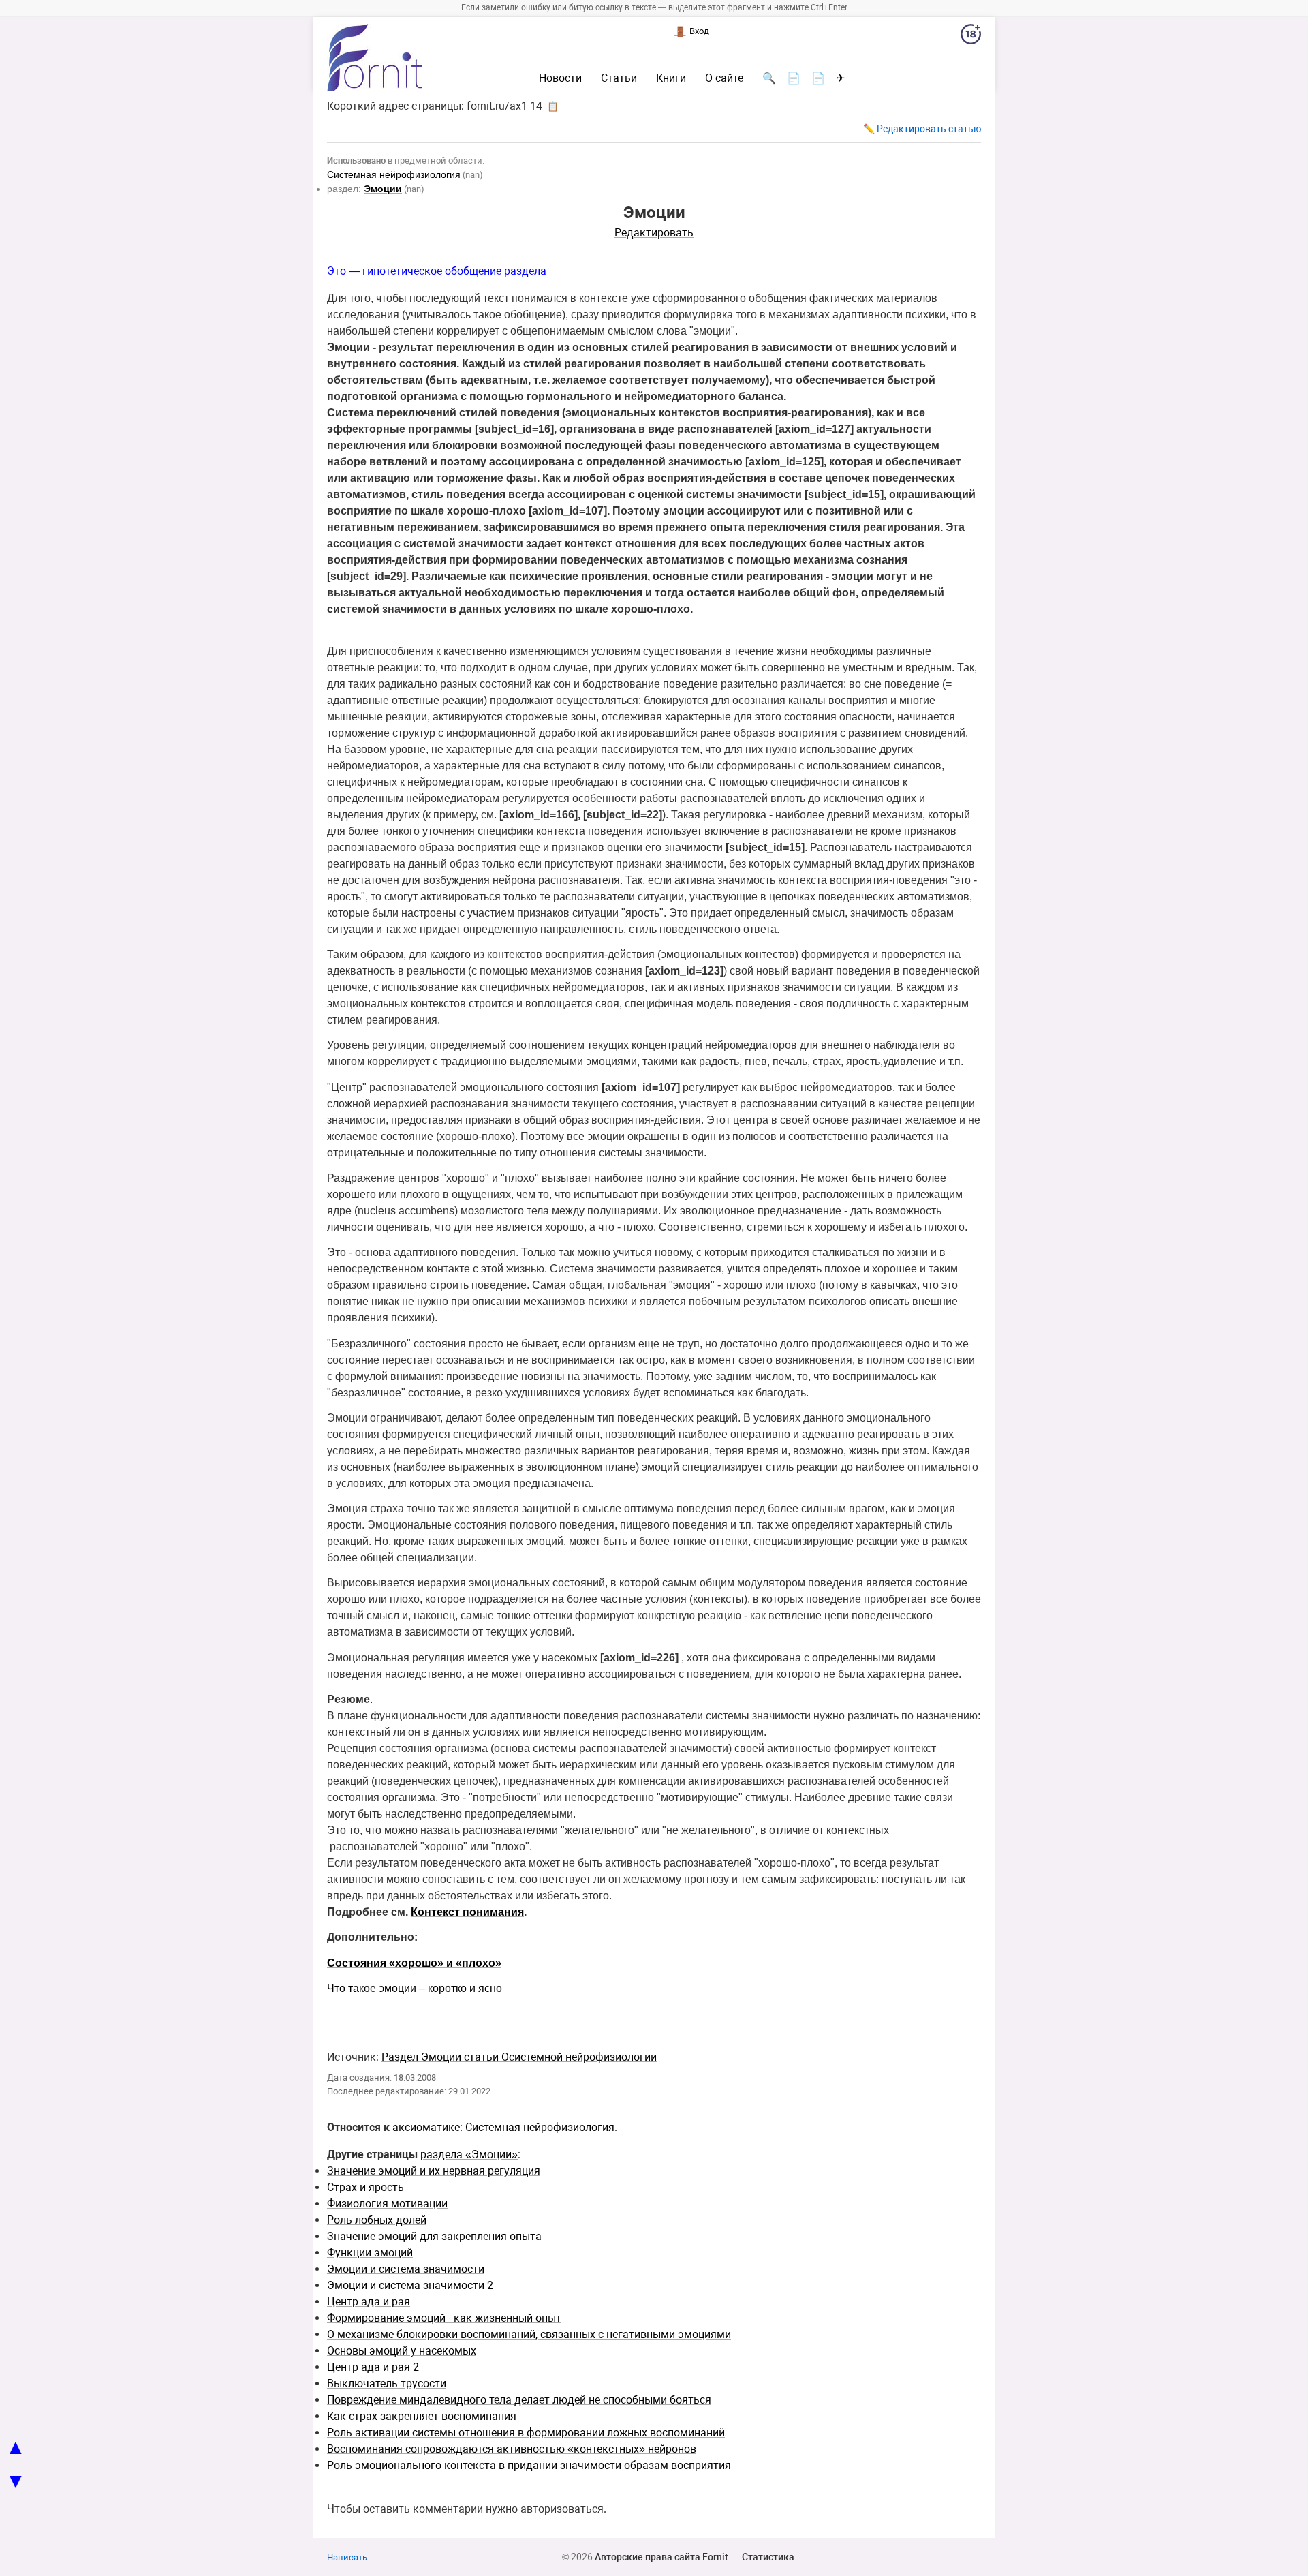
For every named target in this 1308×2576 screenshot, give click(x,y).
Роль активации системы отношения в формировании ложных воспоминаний (526, 2433)
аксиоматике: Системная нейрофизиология (503, 2127)
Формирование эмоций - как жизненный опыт (444, 2318)
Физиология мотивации (387, 2204)
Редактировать (654, 233)
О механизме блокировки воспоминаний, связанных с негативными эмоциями (529, 2334)
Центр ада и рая (369, 2302)
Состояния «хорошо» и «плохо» (414, 1963)
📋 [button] (553, 106)
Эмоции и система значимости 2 (410, 2285)
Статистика (768, 2557)
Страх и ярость (365, 2187)
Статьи (619, 78)
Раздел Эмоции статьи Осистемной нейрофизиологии (519, 2057)
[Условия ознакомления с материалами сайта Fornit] (971, 37)
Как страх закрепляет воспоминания (422, 2416)
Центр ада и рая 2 (373, 2367)
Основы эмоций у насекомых (402, 2351)
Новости (560, 78)
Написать (347, 2557)
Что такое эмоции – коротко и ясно (415, 1988)
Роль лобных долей (377, 2220)
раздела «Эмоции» (469, 2155)
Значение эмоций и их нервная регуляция (434, 2171)
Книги (671, 78)
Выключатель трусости (387, 2383)
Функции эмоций (370, 2253)
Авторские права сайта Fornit (661, 2557)
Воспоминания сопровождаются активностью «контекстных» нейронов (512, 2449)
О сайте (724, 78)
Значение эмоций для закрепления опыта (434, 2236)
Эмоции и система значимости (406, 2269)
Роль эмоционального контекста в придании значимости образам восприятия (529, 2465)
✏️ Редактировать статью (922, 129)
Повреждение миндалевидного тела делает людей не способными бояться (519, 2400)
